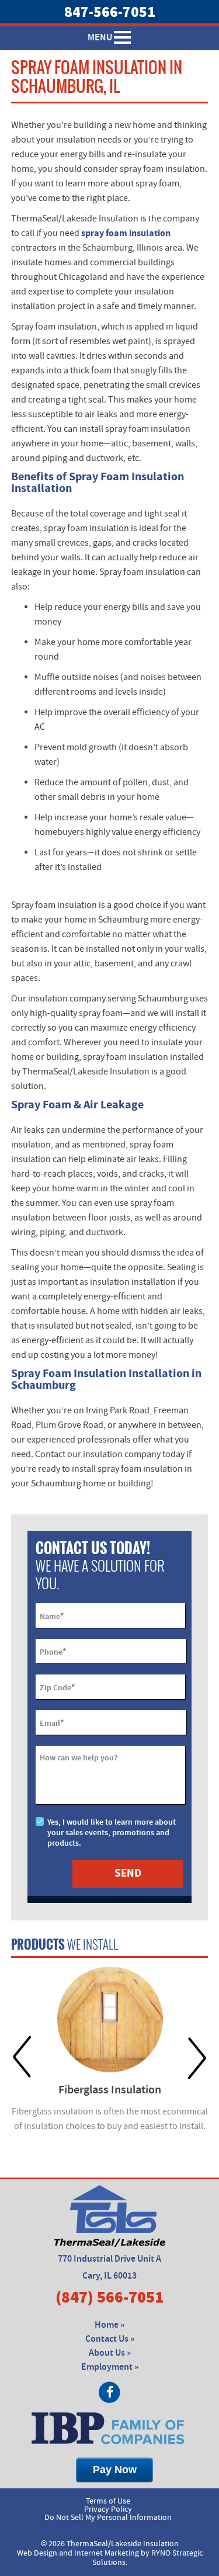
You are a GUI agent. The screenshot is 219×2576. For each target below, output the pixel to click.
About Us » (110, 2353)
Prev (22, 2057)
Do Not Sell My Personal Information (108, 2518)
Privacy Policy (108, 2509)
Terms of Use (108, 2501)
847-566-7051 (110, 12)
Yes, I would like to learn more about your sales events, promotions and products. (112, 1833)
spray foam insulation (126, 233)
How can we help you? (79, 1758)
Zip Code (57, 1687)
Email (52, 1723)
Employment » (110, 2367)
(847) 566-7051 (109, 2297)
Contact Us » (110, 2339)
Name (52, 1616)
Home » (109, 2325)
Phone (53, 1652)
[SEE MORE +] (110, 2019)
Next (197, 2057)
